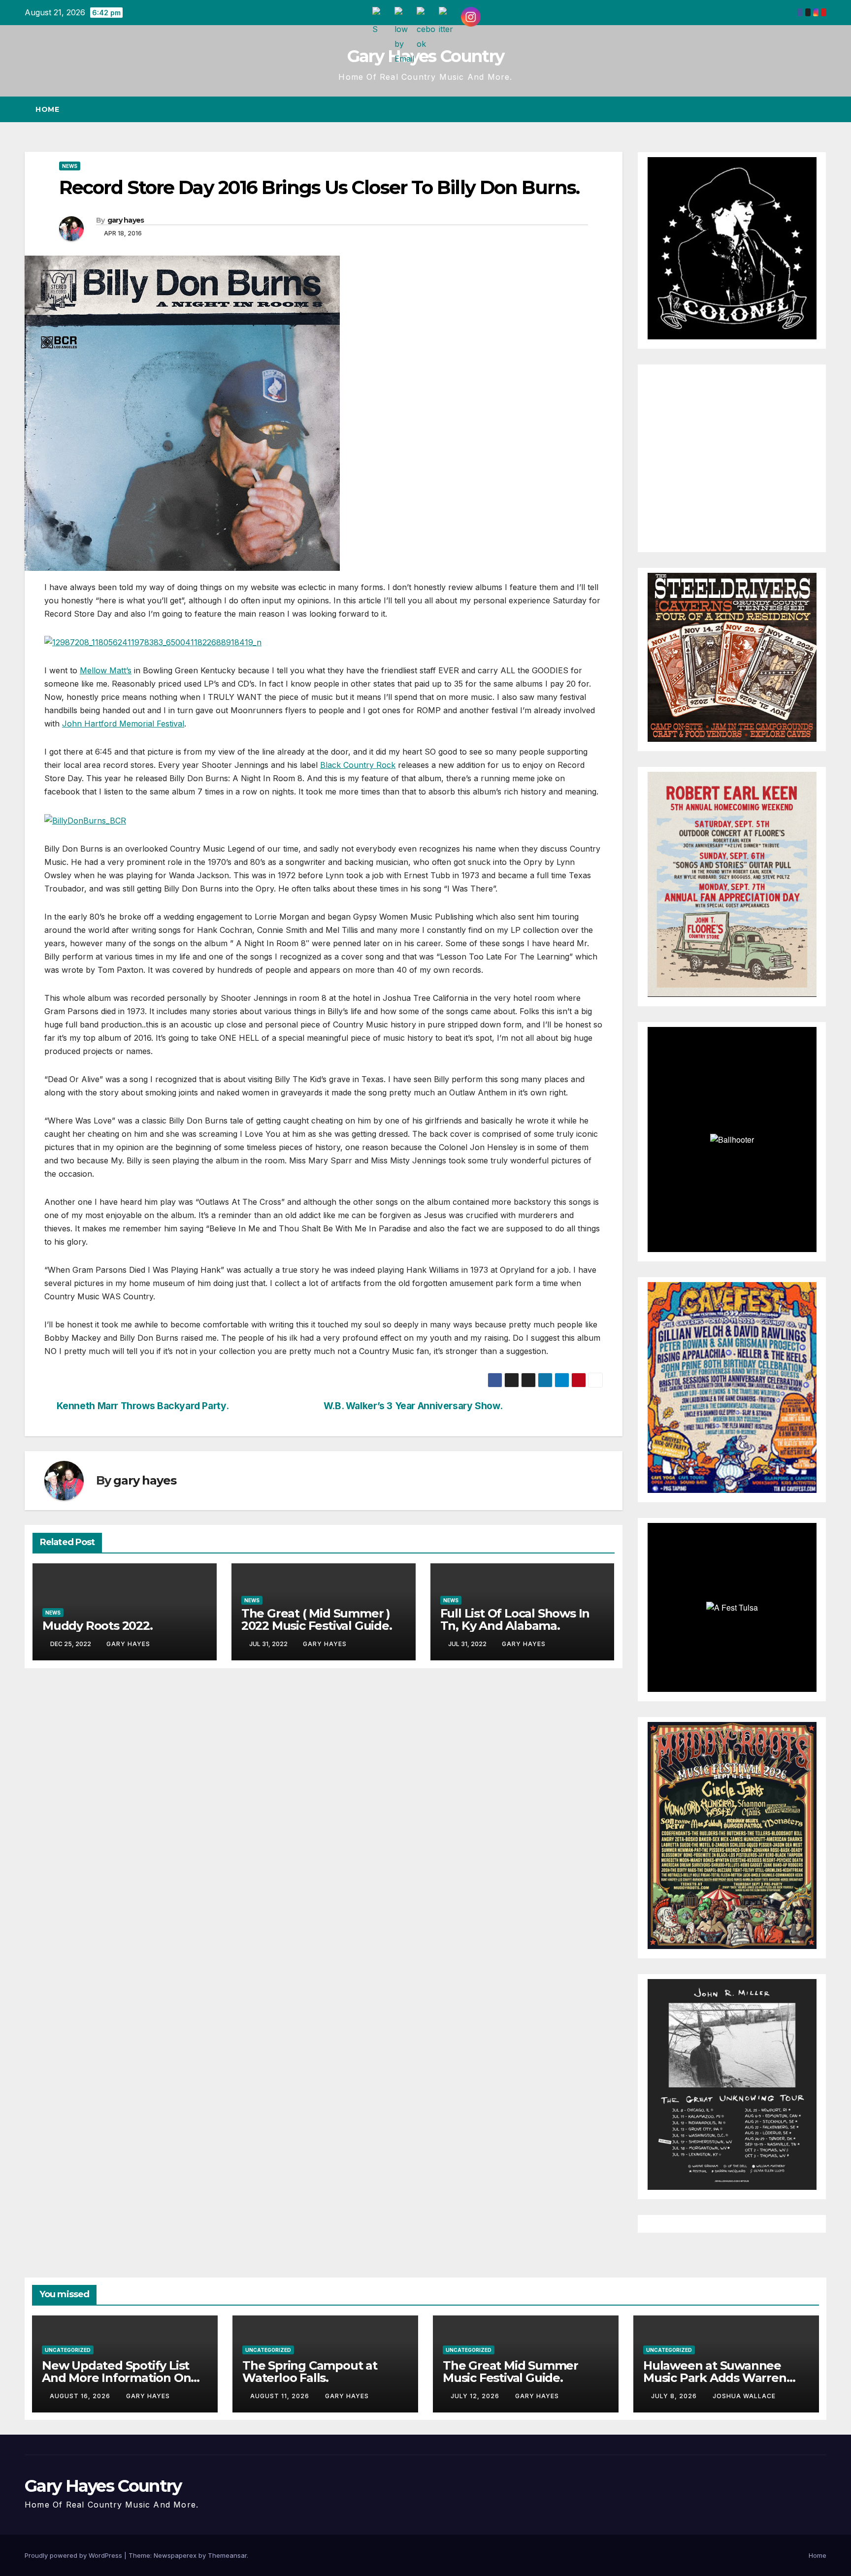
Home (47, 109)
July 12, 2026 (476, 2396)
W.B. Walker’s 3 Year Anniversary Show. (413, 1406)
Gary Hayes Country (425, 56)
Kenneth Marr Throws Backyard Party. (143, 1406)
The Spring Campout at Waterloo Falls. (310, 2372)
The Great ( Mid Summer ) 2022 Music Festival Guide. (317, 1619)
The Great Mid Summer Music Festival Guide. (510, 2372)
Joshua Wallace (744, 2396)
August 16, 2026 (81, 2396)
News (70, 166)
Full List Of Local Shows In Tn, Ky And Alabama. (515, 1619)
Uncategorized (68, 2350)
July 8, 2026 (675, 2396)
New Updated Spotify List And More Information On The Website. (116, 2378)
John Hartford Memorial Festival (123, 724)
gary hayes (126, 220)
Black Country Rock (358, 765)
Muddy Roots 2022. (98, 1626)
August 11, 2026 (281, 2396)
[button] (801, 109)
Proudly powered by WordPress (74, 2555)
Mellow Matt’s (106, 670)
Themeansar (227, 2555)
